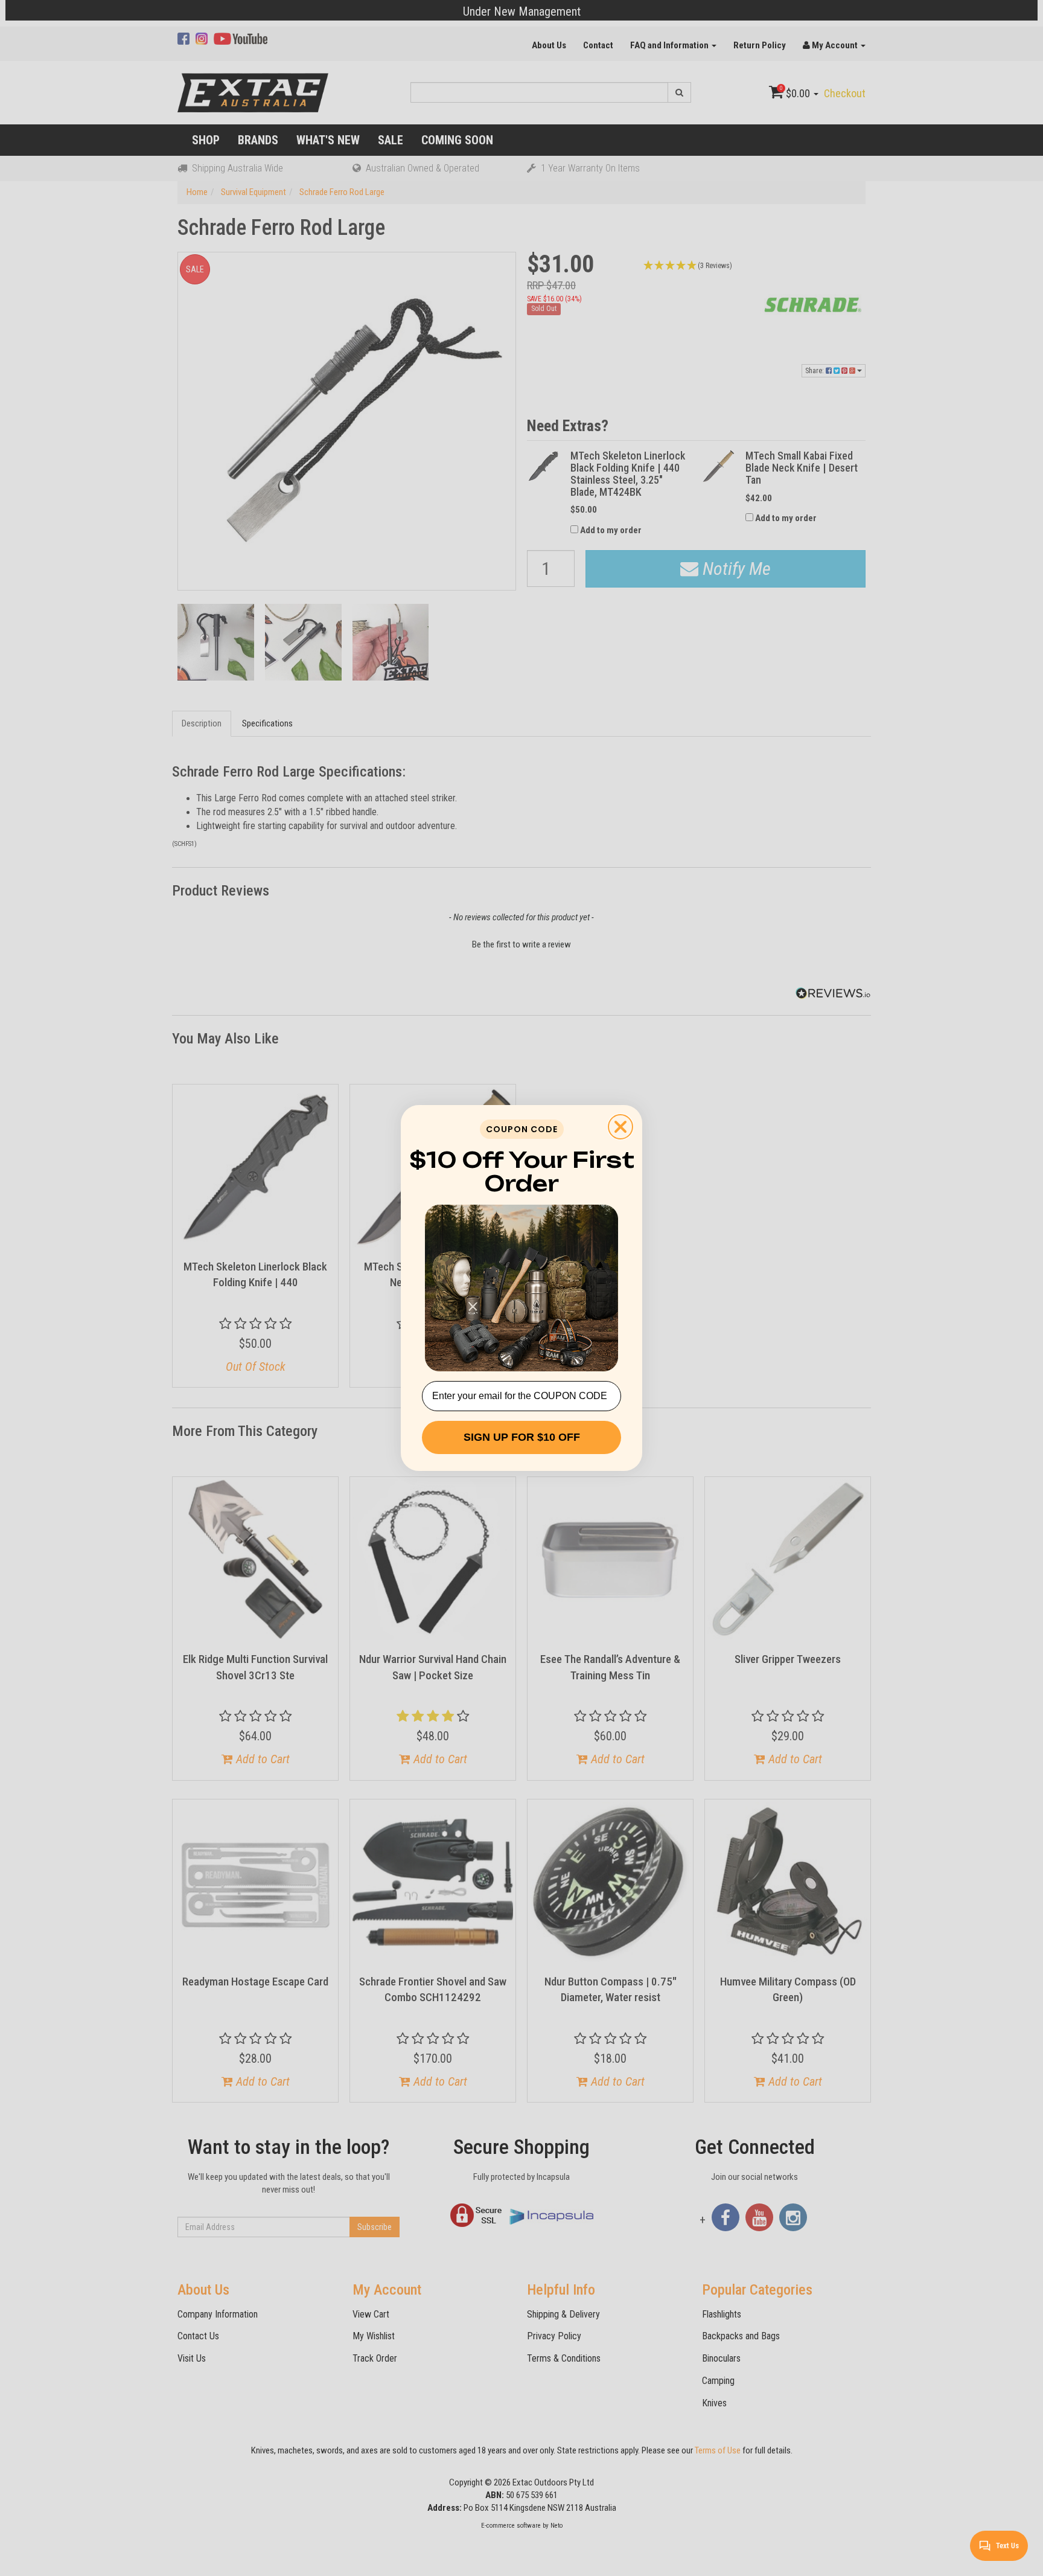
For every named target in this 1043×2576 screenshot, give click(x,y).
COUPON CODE (522, 1129)
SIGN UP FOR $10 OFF (522, 1437)
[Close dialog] (620, 1127)
